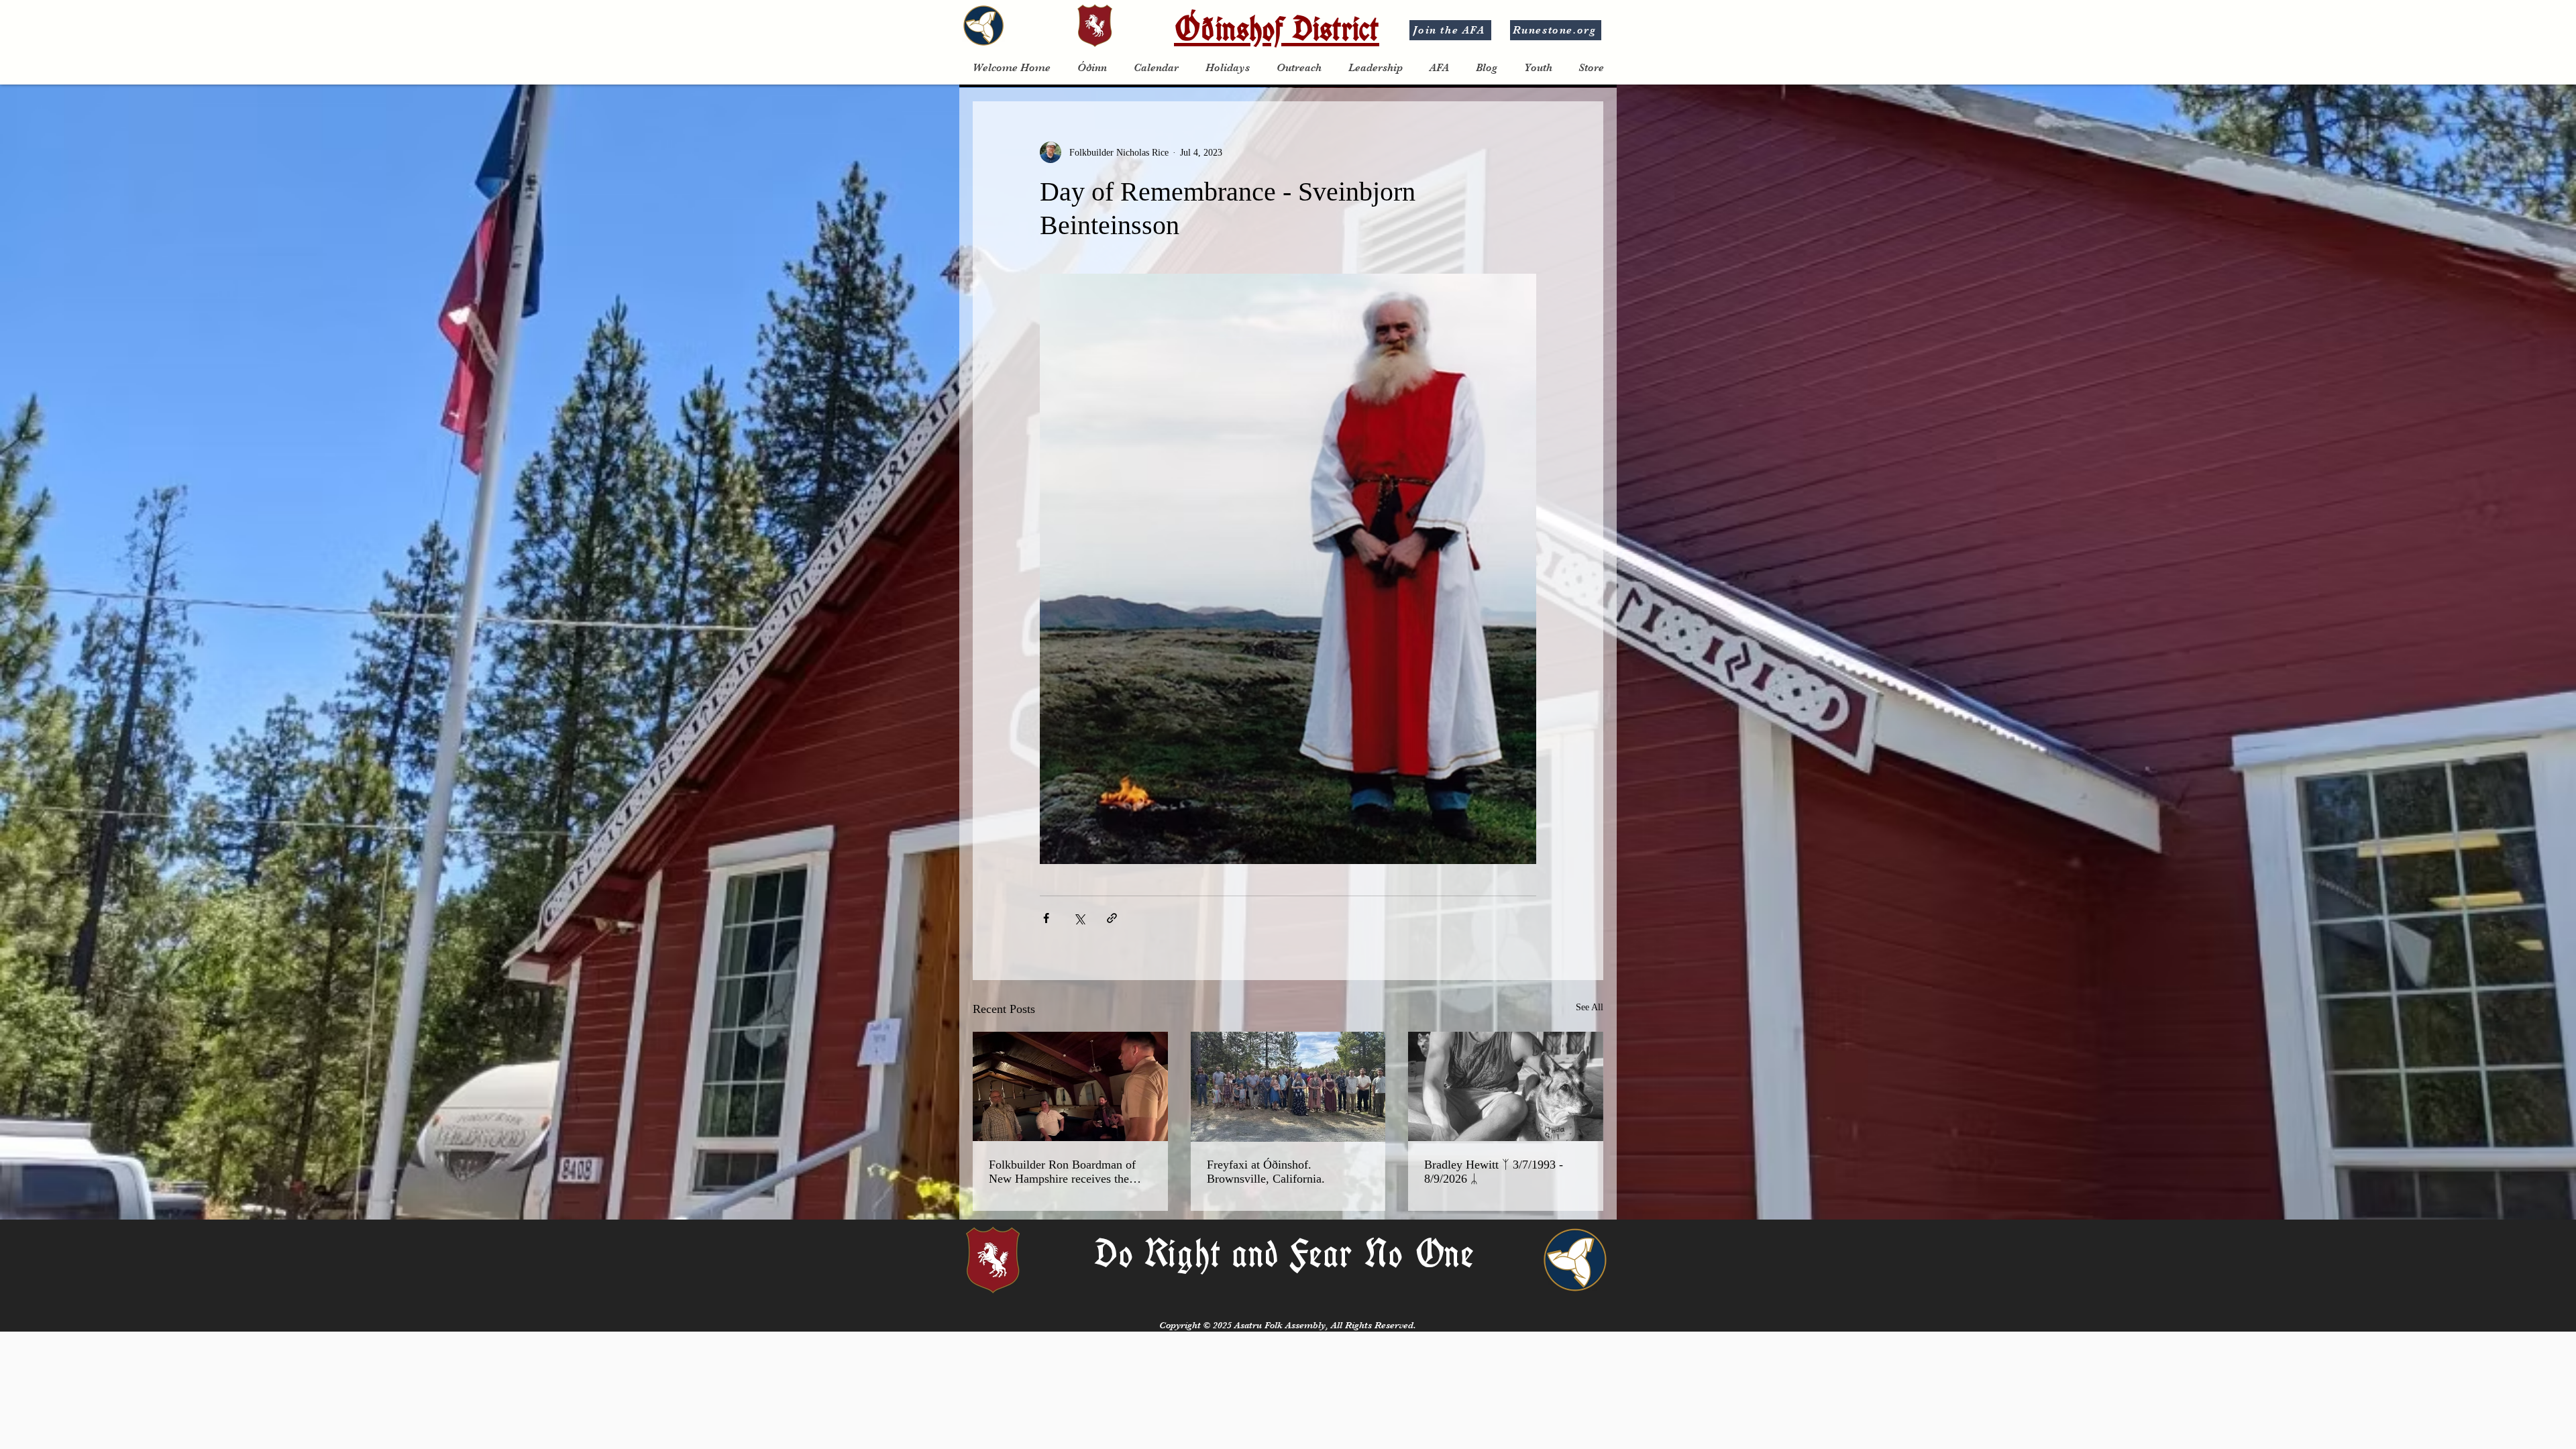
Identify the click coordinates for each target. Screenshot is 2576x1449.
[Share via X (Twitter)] (1079, 918)
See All (1590, 1007)
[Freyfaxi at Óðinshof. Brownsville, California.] (1288, 1087)
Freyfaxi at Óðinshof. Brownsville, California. (1266, 1172)
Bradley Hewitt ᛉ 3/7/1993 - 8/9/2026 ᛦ (1494, 1172)
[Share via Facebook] (1046, 918)
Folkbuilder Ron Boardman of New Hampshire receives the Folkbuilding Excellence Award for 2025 (1065, 1172)
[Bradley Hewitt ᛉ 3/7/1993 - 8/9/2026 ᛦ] (1506, 1086)
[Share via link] (1112, 918)
